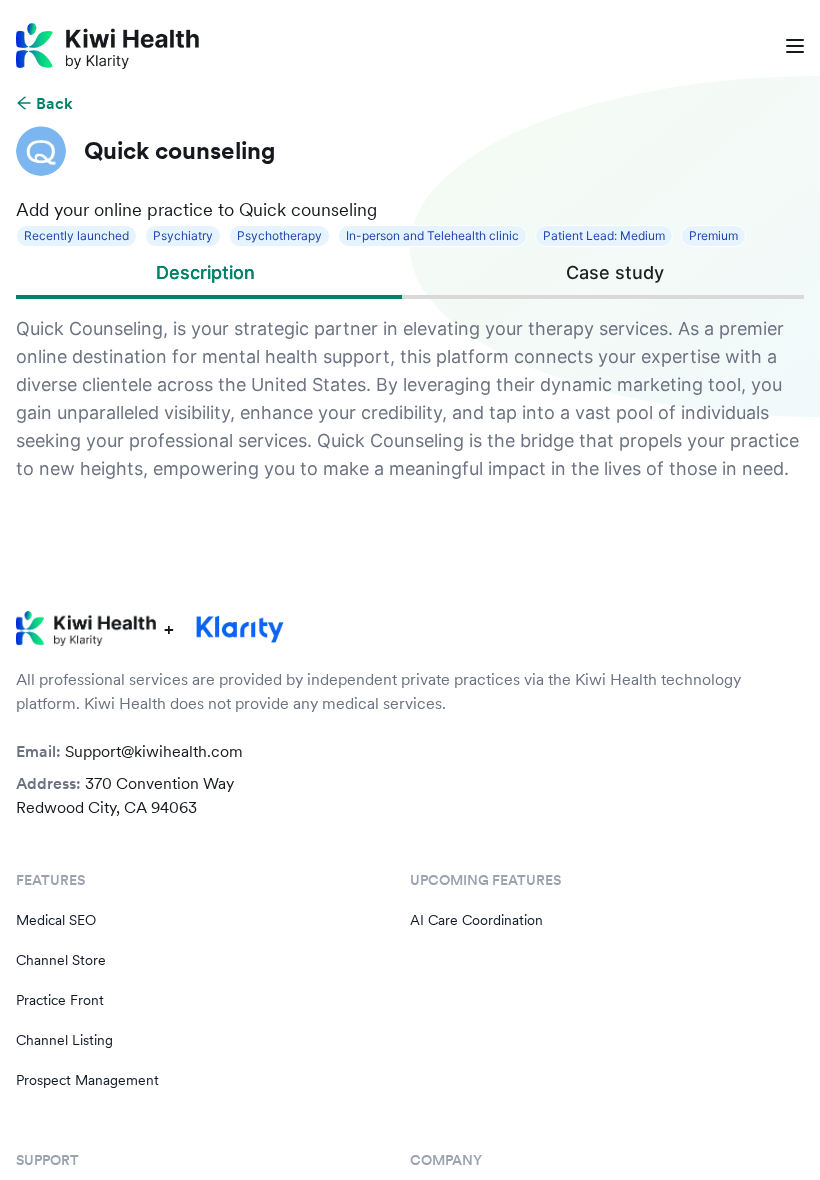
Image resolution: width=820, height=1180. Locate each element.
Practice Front (60, 1000)
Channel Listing (64, 1040)
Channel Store (61, 960)
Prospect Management (87, 1080)
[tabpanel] (410, 399)
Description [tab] (205, 272)
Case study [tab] (615, 272)
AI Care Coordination (476, 920)
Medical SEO (56, 920)
